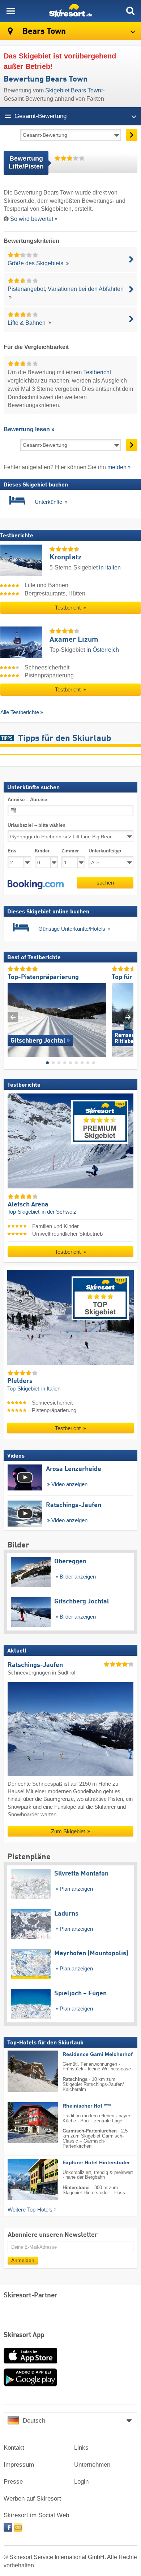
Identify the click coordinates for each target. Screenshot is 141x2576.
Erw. (13, 851)
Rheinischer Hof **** (87, 2106)
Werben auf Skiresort (32, 2499)
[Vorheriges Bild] (13, 1017)
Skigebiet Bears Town (73, 90)
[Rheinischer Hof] (22, 2122)
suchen (105, 882)
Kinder (42, 851)
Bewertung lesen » (29, 429)
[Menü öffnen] (11, 11)
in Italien (110, 567)
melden (117, 467)
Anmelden (23, 2260)
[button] (36, 884)
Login (81, 2482)
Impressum (19, 2465)
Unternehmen (92, 2465)
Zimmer (70, 851)
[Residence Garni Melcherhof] (22, 2071)
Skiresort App (24, 2335)
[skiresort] (70, 11)
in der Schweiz (59, 1212)
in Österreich (103, 650)
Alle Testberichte (20, 712)
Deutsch (34, 2421)
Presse (13, 2482)
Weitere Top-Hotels (30, 2209)
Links (81, 2448)
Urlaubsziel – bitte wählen (37, 825)
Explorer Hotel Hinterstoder (96, 2162)
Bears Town (43, 32)
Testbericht (97, 372)
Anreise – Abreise (27, 800)
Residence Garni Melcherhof (98, 2054)
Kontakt (14, 2448)
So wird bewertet (32, 219)
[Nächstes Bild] (128, 1017)
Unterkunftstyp (105, 851)
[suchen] (130, 11)
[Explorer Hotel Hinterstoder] (22, 2179)
